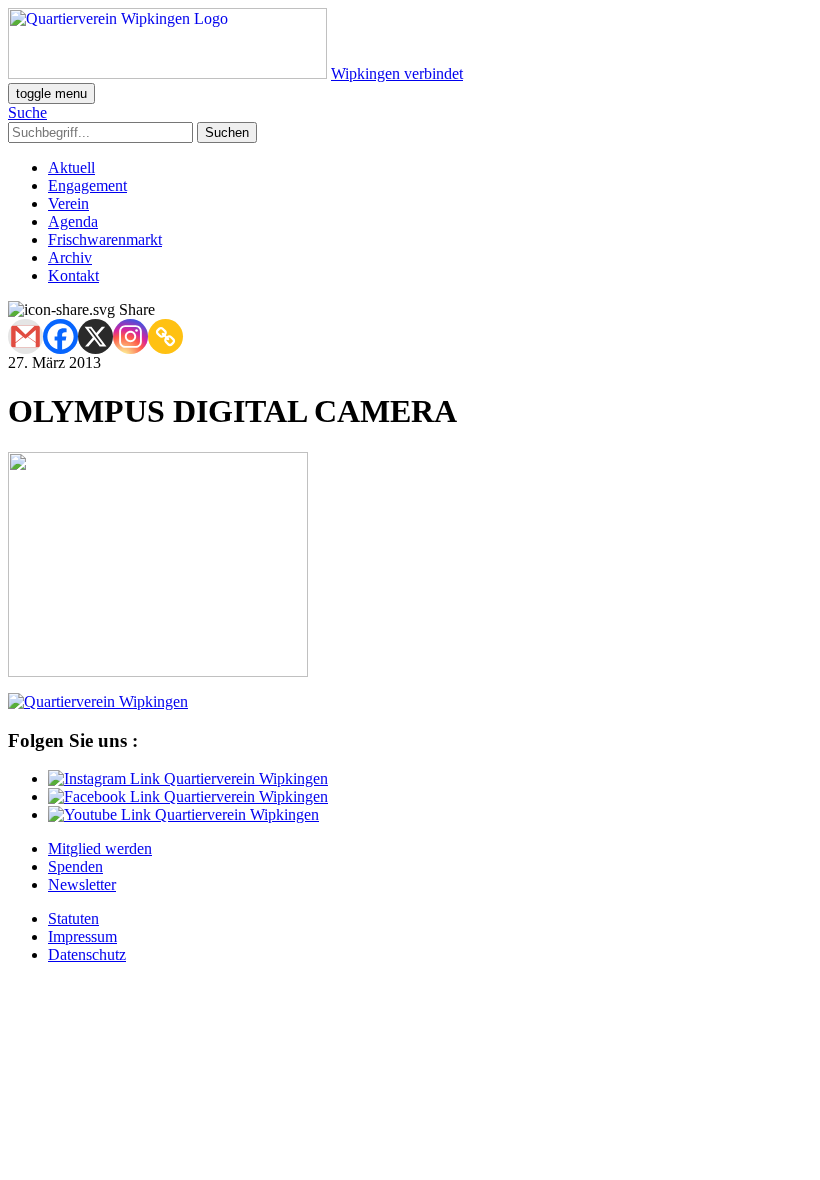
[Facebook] (60, 336)
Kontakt (73, 275)
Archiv (70, 257)
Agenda (73, 221)
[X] (95, 336)
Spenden (75, 866)
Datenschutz (87, 954)
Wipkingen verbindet (397, 73)
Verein (68, 203)
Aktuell (71, 167)
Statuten (73, 918)
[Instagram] (130, 336)
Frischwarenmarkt (105, 239)
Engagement (87, 185)
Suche (27, 112)
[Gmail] (25, 336)
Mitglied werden (100, 848)
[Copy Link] (165, 336)
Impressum (82, 936)
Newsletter (82, 884)
